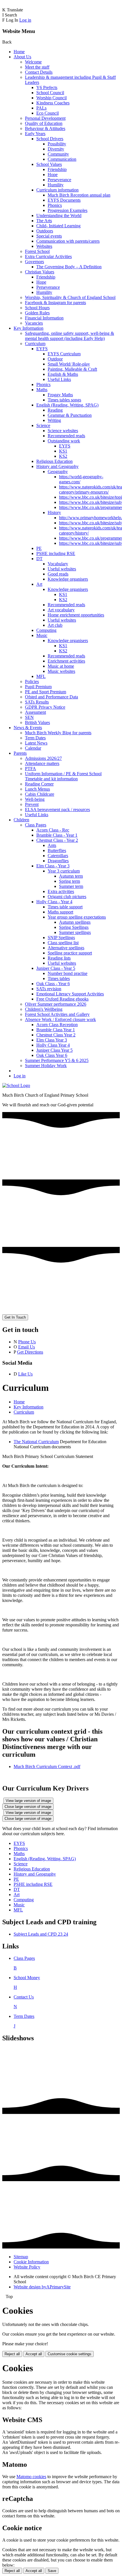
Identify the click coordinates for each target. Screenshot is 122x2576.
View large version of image (28, 1801)
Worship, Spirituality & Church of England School (70, 297)
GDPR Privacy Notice (45, 707)
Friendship (57, 169)
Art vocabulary (61, 610)
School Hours (37, 308)
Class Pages (36, 825)
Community (58, 154)
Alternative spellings (66, 948)
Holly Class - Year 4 (54, 902)
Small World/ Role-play (69, 364)
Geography (58, 472)
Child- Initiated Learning (58, 226)
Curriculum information (57, 190)
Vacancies (34, 323)
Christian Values (40, 272)
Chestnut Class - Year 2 (57, 840)
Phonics (55, 205)
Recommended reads (66, 436)
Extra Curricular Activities (48, 256)
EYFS (42, 349)
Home (19, 52)
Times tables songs (64, 400)
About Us (22, 57)
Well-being (35, 799)
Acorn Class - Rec (53, 830)
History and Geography (57, 466)
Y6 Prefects (47, 87)
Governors (34, 262)
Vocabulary (58, 564)
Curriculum (35, 344)
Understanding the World (59, 215)
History (54, 512)
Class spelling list (63, 943)
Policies (32, 681)
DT (39, 559)
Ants (52, 845)
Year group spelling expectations (77, 917)
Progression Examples (68, 210)
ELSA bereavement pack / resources (57, 809)
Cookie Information (31, 2262)
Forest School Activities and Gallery (57, 1014)
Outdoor (55, 359)
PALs (41, 108)
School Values (49, 164)
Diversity (56, 149)
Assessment (35, 712)
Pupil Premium (38, 687)
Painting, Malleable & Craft (72, 369)
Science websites (63, 431)
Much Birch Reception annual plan (79, 195)
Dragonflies (58, 861)
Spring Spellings (74, 927)
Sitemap (21, 2257)
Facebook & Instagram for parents (55, 303)
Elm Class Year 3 (52, 1040)
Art (39, 584)
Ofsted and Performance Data (51, 697)
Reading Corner (39, 784)
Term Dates (35, 738)
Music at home (61, 666)
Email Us (27, 1347)
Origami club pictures (67, 897)
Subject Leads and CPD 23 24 (41, 1934)
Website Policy (27, 2267)
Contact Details (39, 72)
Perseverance (59, 180)
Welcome (33, 62)
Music (42, 635)
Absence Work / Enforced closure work (60, 1019)
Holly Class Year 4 (53, 1045)
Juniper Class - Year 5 (56, 968)
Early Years (35, 134)
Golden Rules (37, 313)
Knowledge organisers (68, 579)
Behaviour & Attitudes (45, 128)
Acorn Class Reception (57, 1025)
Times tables (59, 978)
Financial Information (44, 318)
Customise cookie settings (70, 2354)
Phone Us (27, 1342)
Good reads (58, 574)
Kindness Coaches (53, 103)
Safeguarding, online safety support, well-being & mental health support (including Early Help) (70, 336)
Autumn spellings (75, 922)
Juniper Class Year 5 (54, 1050)
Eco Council (48, 113)
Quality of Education (44, 123)
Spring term (70, 881)
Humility (56, 185)
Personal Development (45, 118)
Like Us (25, 1374)
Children (21, 820)
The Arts (44, 221)
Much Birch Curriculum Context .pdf (47, 1767)
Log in (25, 20)
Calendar (33, 748)
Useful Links (59, 379)
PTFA (30, 769)
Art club (55, 625)
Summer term (71, 886)
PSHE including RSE (56, 553)
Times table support (65, 907)
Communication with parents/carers (68, 241)
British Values (37, 722)
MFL (41, 676)
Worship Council (51, 98)
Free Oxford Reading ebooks (62, 999)
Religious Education (54, 461)
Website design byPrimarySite (42, 2287)
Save (52, 2571)
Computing (46, 630)
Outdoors (45, 231)
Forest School (37, 251)
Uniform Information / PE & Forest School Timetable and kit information (63, 776)
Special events (49, 236)
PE (39, 548)
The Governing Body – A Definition (69, 267)
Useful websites (62, 569)
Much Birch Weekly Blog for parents (58, 733)
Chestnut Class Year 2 (56, 1035)
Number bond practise (68, 973)
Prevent (32, 804)
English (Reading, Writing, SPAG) (67, 405)
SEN (29, 717)
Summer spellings (75, 932)
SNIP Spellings (61, 938)
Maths (42, 390)
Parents (20, 753)
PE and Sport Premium (46, 692)
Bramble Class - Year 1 (57, 835)
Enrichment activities (66, 661)
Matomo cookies (31, 2477)
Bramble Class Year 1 (56, 1030)
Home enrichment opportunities (76, 615)
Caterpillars (58, 856)
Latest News (36, 743)
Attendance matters (42, 763)
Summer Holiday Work (46, 1066)
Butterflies (57, 850)
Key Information (29, 328)
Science (43, 425)
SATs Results (37, 702)
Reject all (12, 2354)
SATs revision (49, 989)
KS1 (63, 451)
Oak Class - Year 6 (53, 984)
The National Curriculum (36, 1442)
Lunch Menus (37, 789)
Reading (55, 410)
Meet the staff (37, 67)
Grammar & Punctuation (70, 415)
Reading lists (59, 958)
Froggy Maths (60, 395)
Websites (44, 246)
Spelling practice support (70, 953)
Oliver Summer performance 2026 (56, 1004)
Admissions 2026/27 (43, 758)
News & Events (28, 728)
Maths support (60, 912)
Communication (62, 159)
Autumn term (71, 876)
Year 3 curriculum (64, 871)
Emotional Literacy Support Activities (70, 994)
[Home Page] (16, 1085)
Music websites (61, 671)
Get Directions (30, 1352)
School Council (50, 93)
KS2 (63, 456)
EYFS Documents (64, 200)
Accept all (34, 2354)
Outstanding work (64, 441)
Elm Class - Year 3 (53, 866)
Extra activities (61, 891)
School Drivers (50, 139)
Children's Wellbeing (44, 1009)
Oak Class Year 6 (52, 1055)
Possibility (57, 144)
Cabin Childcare (40, 794)
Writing (54, 420)
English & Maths (63, 374)
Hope (53, 175)
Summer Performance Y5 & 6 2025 (57, 1060)
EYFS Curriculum (64, 354)
